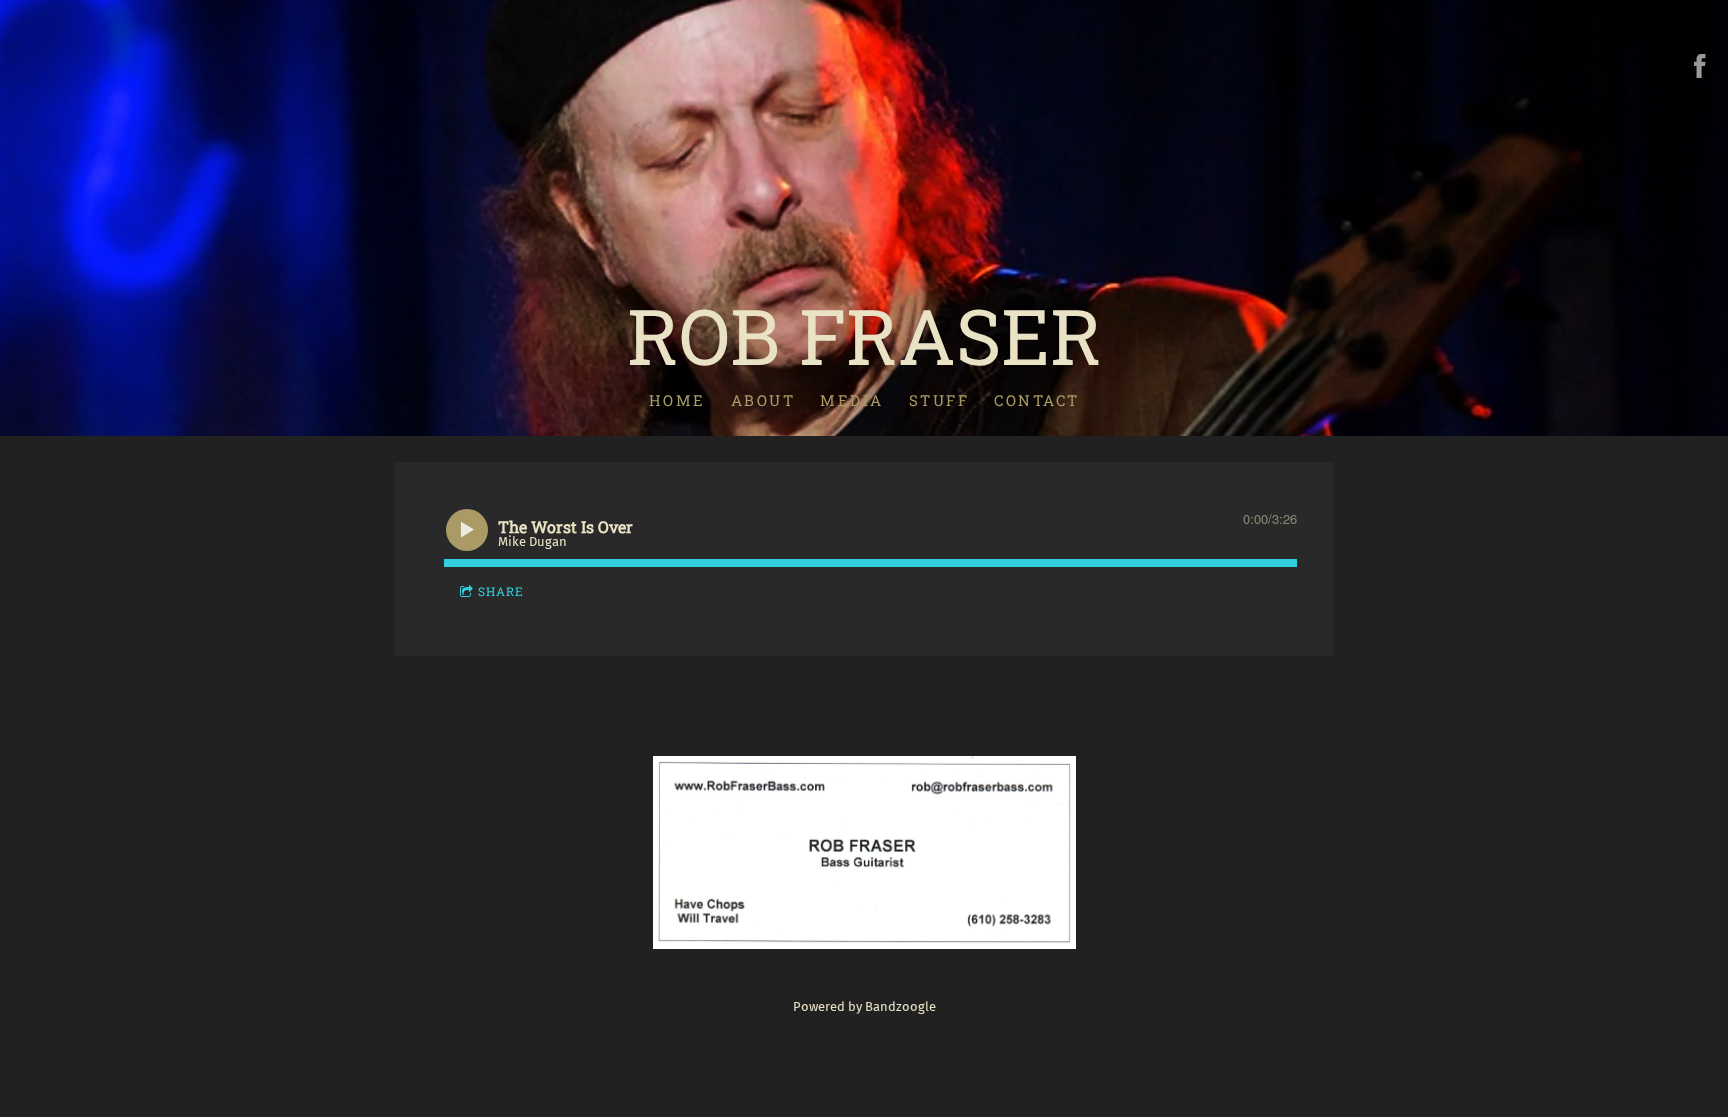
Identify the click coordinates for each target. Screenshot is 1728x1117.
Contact (1037, 400)
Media (852, 400)
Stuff (939, 400)
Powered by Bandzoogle (864, 1006)
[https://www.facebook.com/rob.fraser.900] (1700, 66)
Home (677, 400)
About (763, 400)
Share (501, 591)
